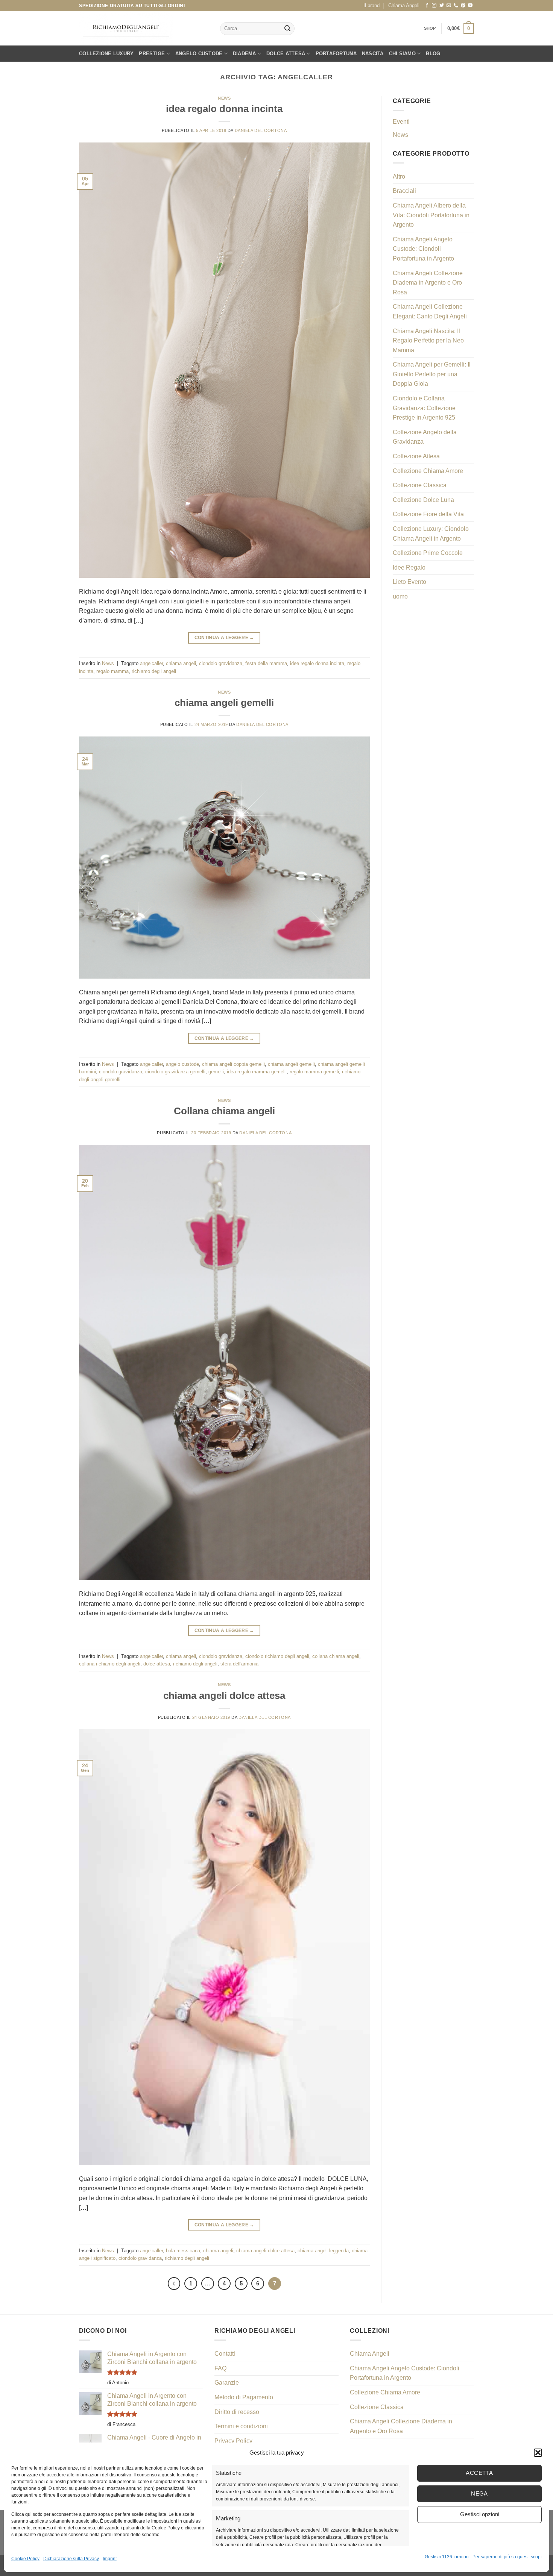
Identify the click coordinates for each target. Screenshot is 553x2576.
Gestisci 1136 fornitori (447, 2557)
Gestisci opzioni (480, 2514)
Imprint (110, 2559)
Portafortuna (336, 54)
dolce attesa (157, 1664)
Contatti (225, 2354)
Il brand (371, 5)
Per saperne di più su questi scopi (507, 2557)
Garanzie (227, 2383)
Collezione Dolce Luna (423, 500)
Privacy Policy (233, 2441)
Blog (433, 54)
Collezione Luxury (106, 54)
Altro (399, 177)
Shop (430, 28)
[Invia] (287, 29)
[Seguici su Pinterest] (463, 6)
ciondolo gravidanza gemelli (175, 1072)
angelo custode (182, 1064)
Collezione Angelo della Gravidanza (425, 437)
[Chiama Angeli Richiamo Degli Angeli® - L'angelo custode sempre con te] (126, 29)
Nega (479, 2493)
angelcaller (151, 663)
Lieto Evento (409, 582)
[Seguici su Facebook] (427, 6)
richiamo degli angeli (154, 671)
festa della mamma (266, 663)
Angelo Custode (199, 54)
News (224, 98)
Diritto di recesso (237, 2412)
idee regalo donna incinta (317, 663)
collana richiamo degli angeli (110, 1664)
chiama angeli (181, 663)
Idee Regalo (409, 567)
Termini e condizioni (241, 2426)
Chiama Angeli (404, 5)
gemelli (216, 1072)
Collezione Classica (420, 485)
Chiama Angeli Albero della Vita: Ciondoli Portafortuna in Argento (431, 215)
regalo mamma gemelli (314, 1072)
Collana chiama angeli (224, 1111)
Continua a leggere (224, 638)
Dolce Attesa (286, 54)
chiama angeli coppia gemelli (233, 1064)
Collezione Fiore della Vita (428, 514)
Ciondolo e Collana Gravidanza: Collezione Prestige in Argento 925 (424, 408)
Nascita (373, 54)
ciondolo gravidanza (221, 663)
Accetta (479, 2473)
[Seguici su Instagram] (434, 6)
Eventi (401, 122)
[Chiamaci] (456, 6)
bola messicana (183, 2251)
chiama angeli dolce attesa (224, 1696)
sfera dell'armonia (239, 1664)
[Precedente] (174, 2284)
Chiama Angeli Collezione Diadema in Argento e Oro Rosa (428, 283)
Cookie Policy (25, 2559)
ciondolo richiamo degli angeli (277, 1656)
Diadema (245, 54)
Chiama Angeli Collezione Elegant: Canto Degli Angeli (430, 311)
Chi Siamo (402, 54)
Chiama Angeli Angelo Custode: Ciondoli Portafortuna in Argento (423, 249)
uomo (400, 596)
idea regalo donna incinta (224, 109)
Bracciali (404, 191)
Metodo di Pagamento (244, 2397)
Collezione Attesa (416, 456)
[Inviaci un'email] (449, 6)
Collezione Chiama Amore (428, 471)
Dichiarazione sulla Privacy (71, 2559)
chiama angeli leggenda (323, 2251)
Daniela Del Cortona (261, 130)
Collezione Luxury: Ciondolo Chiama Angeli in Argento (431, 534)
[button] (538, 2453)
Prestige (152, 54)
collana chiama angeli (336, 1656)
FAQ (220, 2368)
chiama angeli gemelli (224, 703)
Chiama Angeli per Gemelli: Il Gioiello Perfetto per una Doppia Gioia (432, 374)
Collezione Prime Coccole (428, 553)
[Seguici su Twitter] (442, 6)
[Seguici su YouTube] (470, 6)
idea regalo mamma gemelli (257, 1072)
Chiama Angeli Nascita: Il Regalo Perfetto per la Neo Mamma (428, 341)
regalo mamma (112, 671)
